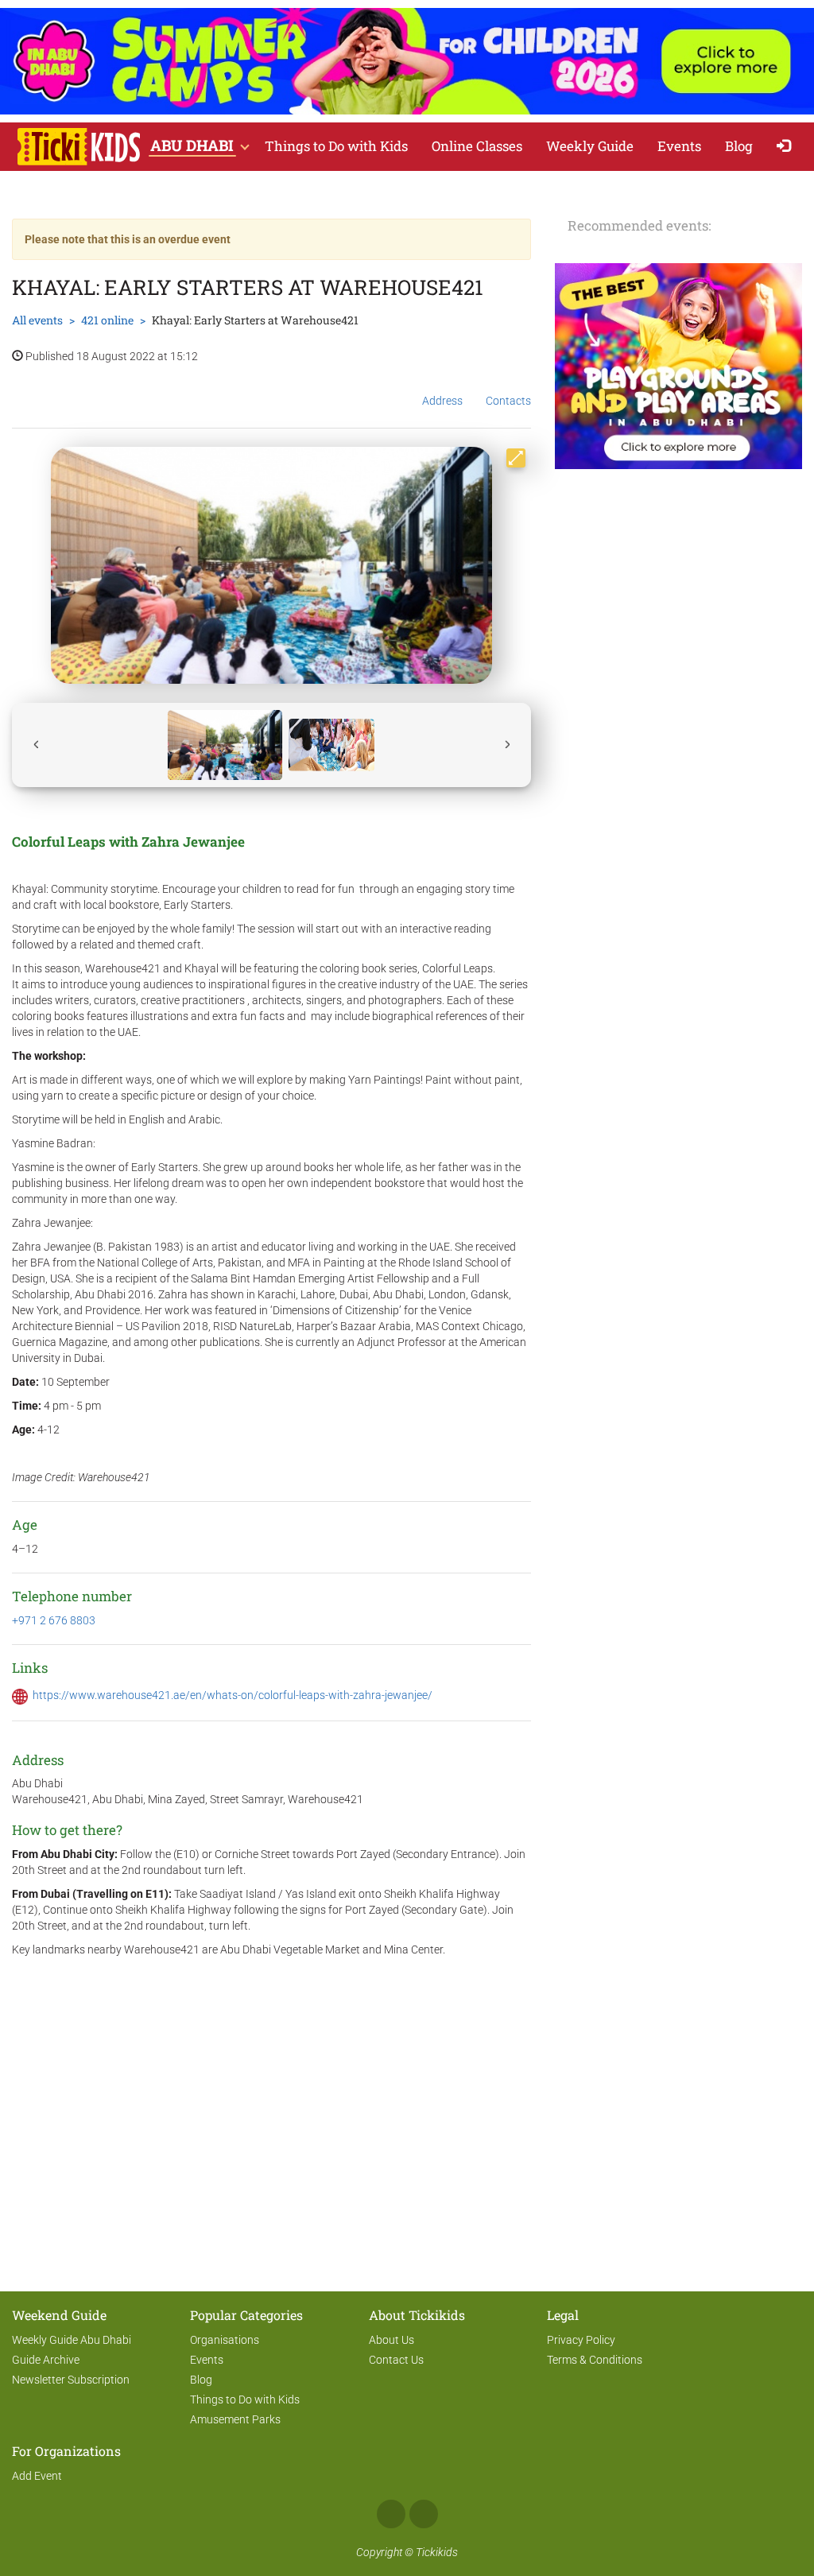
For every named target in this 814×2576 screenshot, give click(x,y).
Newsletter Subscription (71, 2380)
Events (679, 146)
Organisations (225, 2340)
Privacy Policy (581, 2340)
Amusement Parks (235, 2419)
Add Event (37, 2476)
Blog (739, 146)
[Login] (787, 147)
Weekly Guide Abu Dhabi (72, 2340)
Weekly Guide (590, 146)
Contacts (508, 401)
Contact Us (396, 2360)
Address (442, 401)
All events (37, 320)
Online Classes (477, 146)
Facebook (391, 2514)
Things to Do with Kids (336, 146)
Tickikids (437, 2552)
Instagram (424, 2514)
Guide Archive (46, 2360)
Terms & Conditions (595, 2360)
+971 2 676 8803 (54, 1620)
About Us (391, 2340)
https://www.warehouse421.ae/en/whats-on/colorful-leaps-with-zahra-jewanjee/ (233, 1695)
